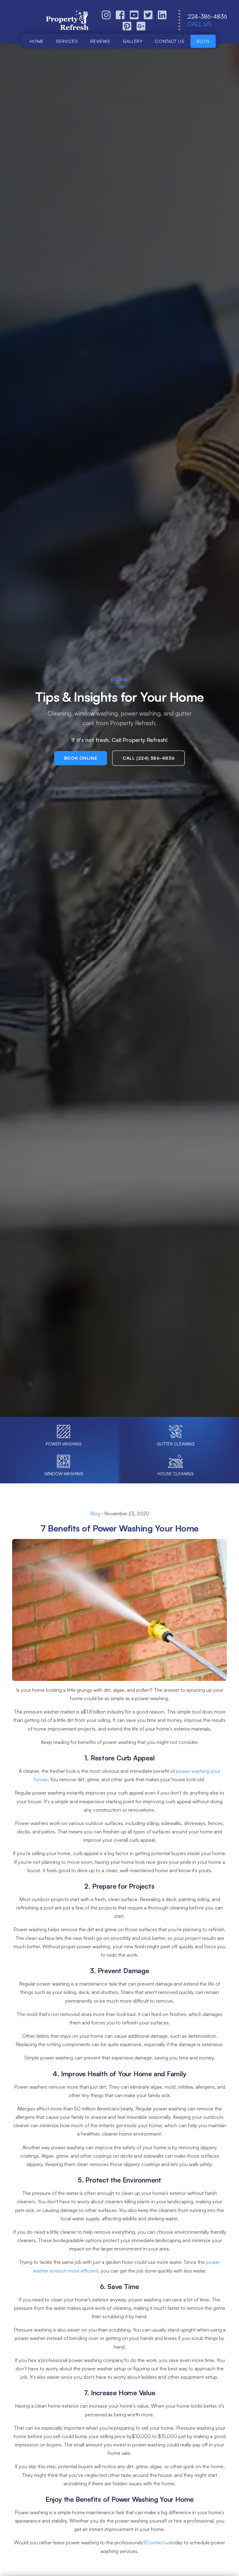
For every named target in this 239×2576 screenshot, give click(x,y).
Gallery (133, 41)
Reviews (100, 41)
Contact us (170, 41)
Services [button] (67, 41)
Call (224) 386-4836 (148, 758)
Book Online (81, 758)
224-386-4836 (207, 16)
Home (36, 41)
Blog (203, 41)
